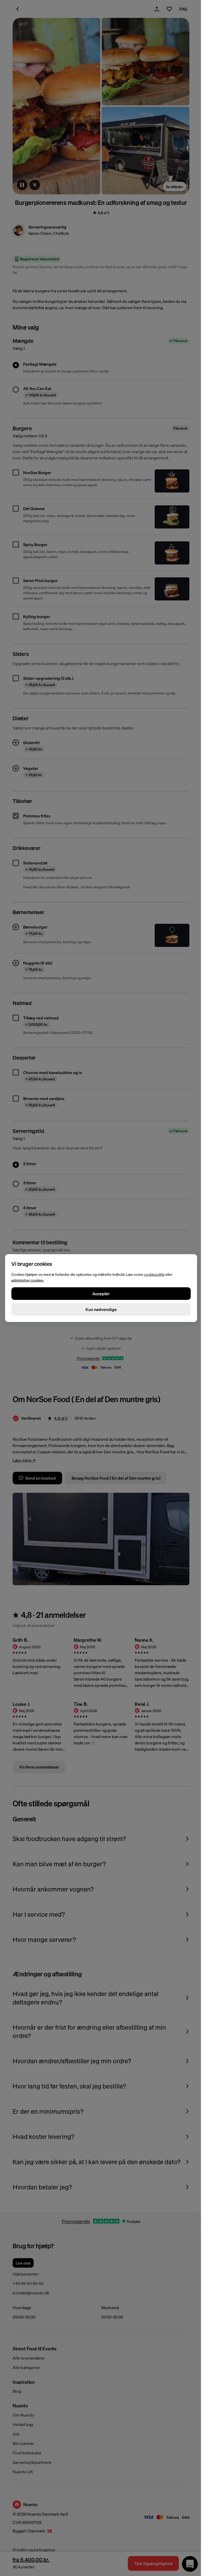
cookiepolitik (154, 1274)
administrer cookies (27, 1280)
